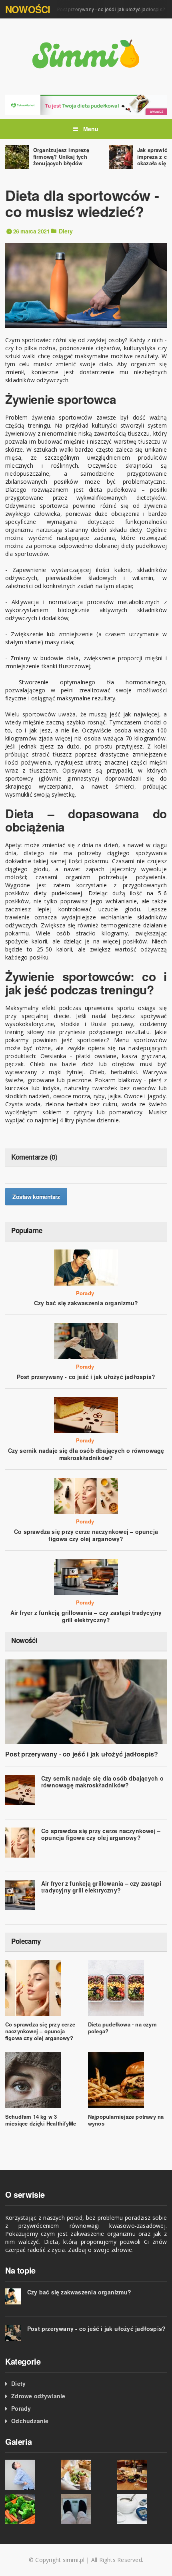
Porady (85, 1293)
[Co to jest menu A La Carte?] (142, 2475)
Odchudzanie (30, 2421)
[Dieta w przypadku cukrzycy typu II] (142, 2509)
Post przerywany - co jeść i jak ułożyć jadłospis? (102, 9)
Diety (66, 231)
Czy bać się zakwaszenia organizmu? (86, 1303)
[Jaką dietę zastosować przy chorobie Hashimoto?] (86, 2475)
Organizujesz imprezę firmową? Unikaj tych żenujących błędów (61, 157)
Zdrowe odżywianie (38, 2396)
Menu (90, 129)
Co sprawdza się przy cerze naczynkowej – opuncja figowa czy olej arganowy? (86, 1535)
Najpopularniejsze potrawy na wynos (126, 2120)
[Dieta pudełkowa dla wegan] (86, 104)
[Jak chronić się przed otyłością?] (86, 2509)
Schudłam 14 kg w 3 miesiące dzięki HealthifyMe (41, 2120)
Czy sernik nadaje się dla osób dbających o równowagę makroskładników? (86, 1454)
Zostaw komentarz (36, 1197)
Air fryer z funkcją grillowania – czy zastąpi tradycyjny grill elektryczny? (86, 1616)
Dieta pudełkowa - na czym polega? (122, 2028)
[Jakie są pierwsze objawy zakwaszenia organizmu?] (30, 2475)
